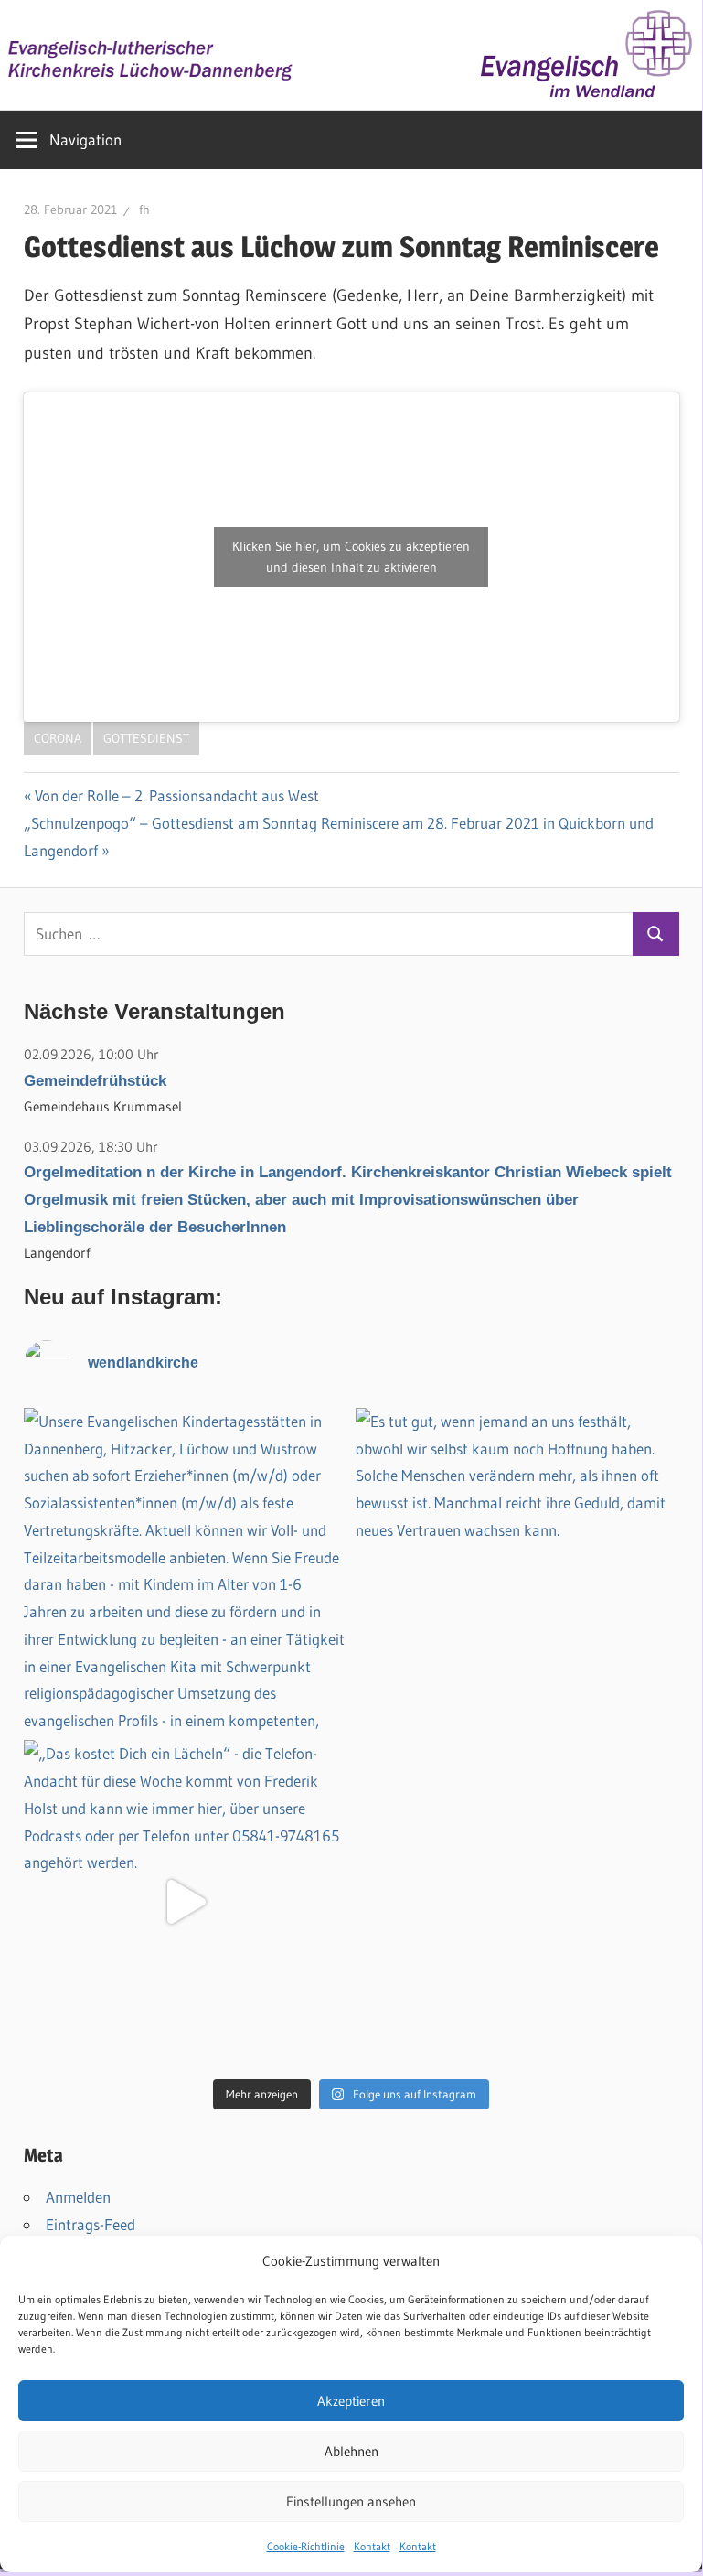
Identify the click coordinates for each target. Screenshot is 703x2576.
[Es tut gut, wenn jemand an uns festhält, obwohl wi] (517, 1570)
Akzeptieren (351, 2401)
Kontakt (372, 2546)
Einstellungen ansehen (351, 2501)
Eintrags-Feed (91, 2224)
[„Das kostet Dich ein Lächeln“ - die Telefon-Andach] (186, 1902)
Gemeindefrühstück (95, 1081)
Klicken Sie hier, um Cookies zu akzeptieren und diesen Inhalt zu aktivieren (351, 557)
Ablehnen (351, 2451)
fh (144, 209)
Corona (58, 738)
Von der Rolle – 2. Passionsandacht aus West (177, 795)
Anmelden (78, 2197)
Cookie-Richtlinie (306, 2546)
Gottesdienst (146, 738)
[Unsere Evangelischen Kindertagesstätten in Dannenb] (186, 1570)
